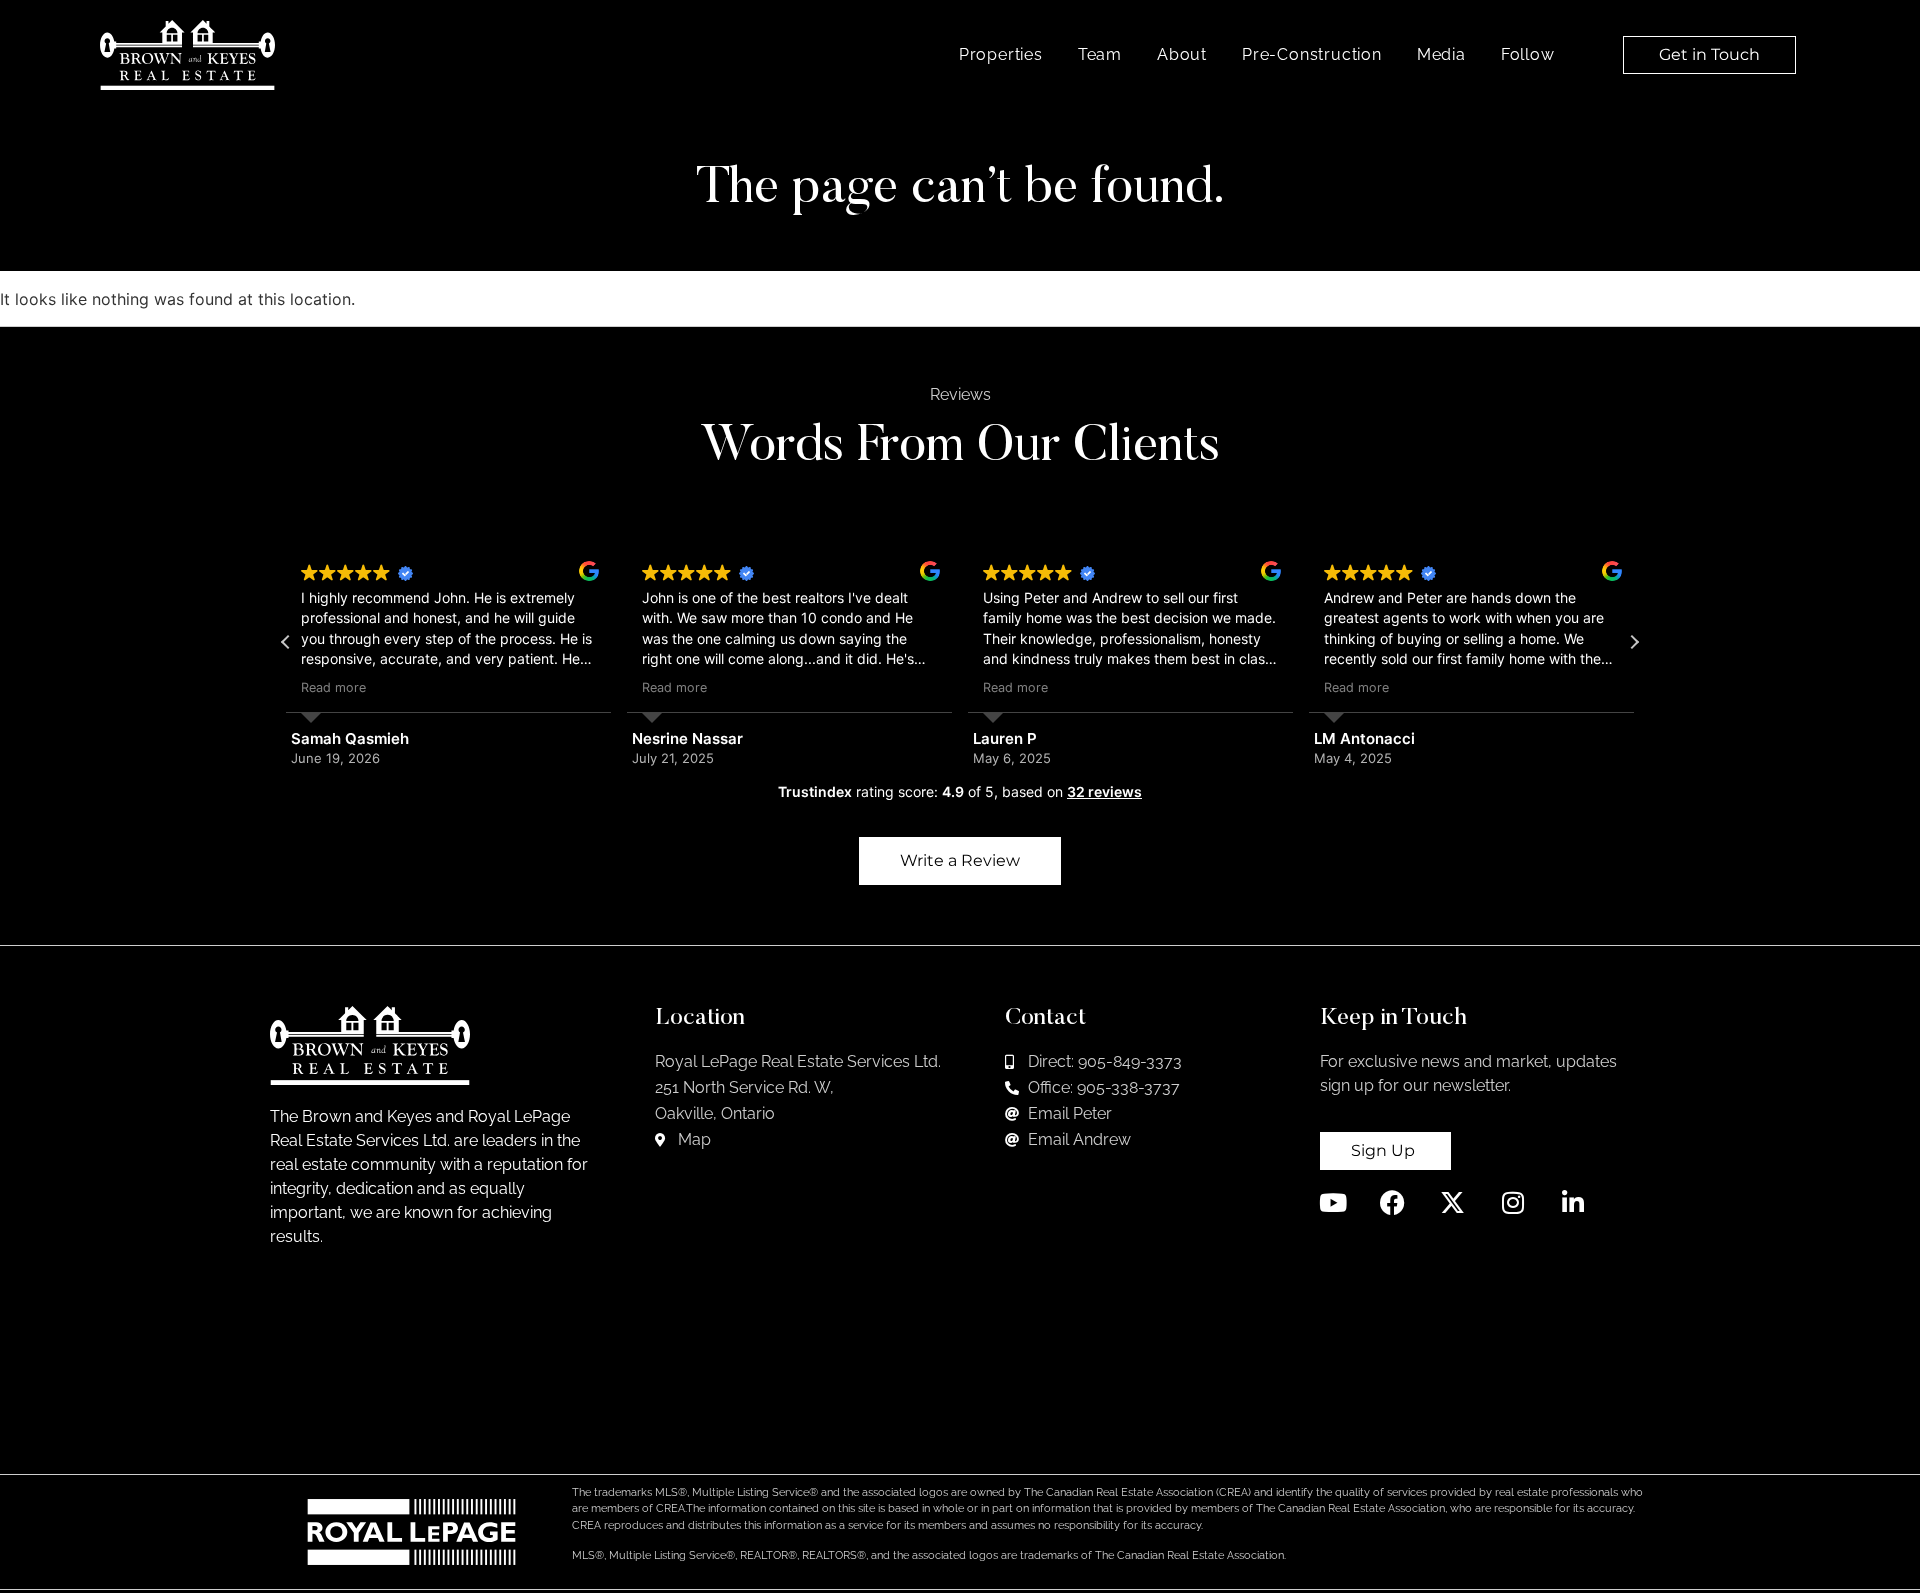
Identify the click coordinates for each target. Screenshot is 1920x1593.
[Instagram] (1512, 1202)
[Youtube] (1332, 1202)
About (1182, 54)
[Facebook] (1392, 1202)
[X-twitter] (1452, 1202)
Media (1441, 54)
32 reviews (1104, 791)
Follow (1528, 54)
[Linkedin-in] (1572, 1202)
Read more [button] (333, 687)
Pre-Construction (1312, 54)
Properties (1001, 54)
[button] (1634, 642)
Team (1100, 54)
